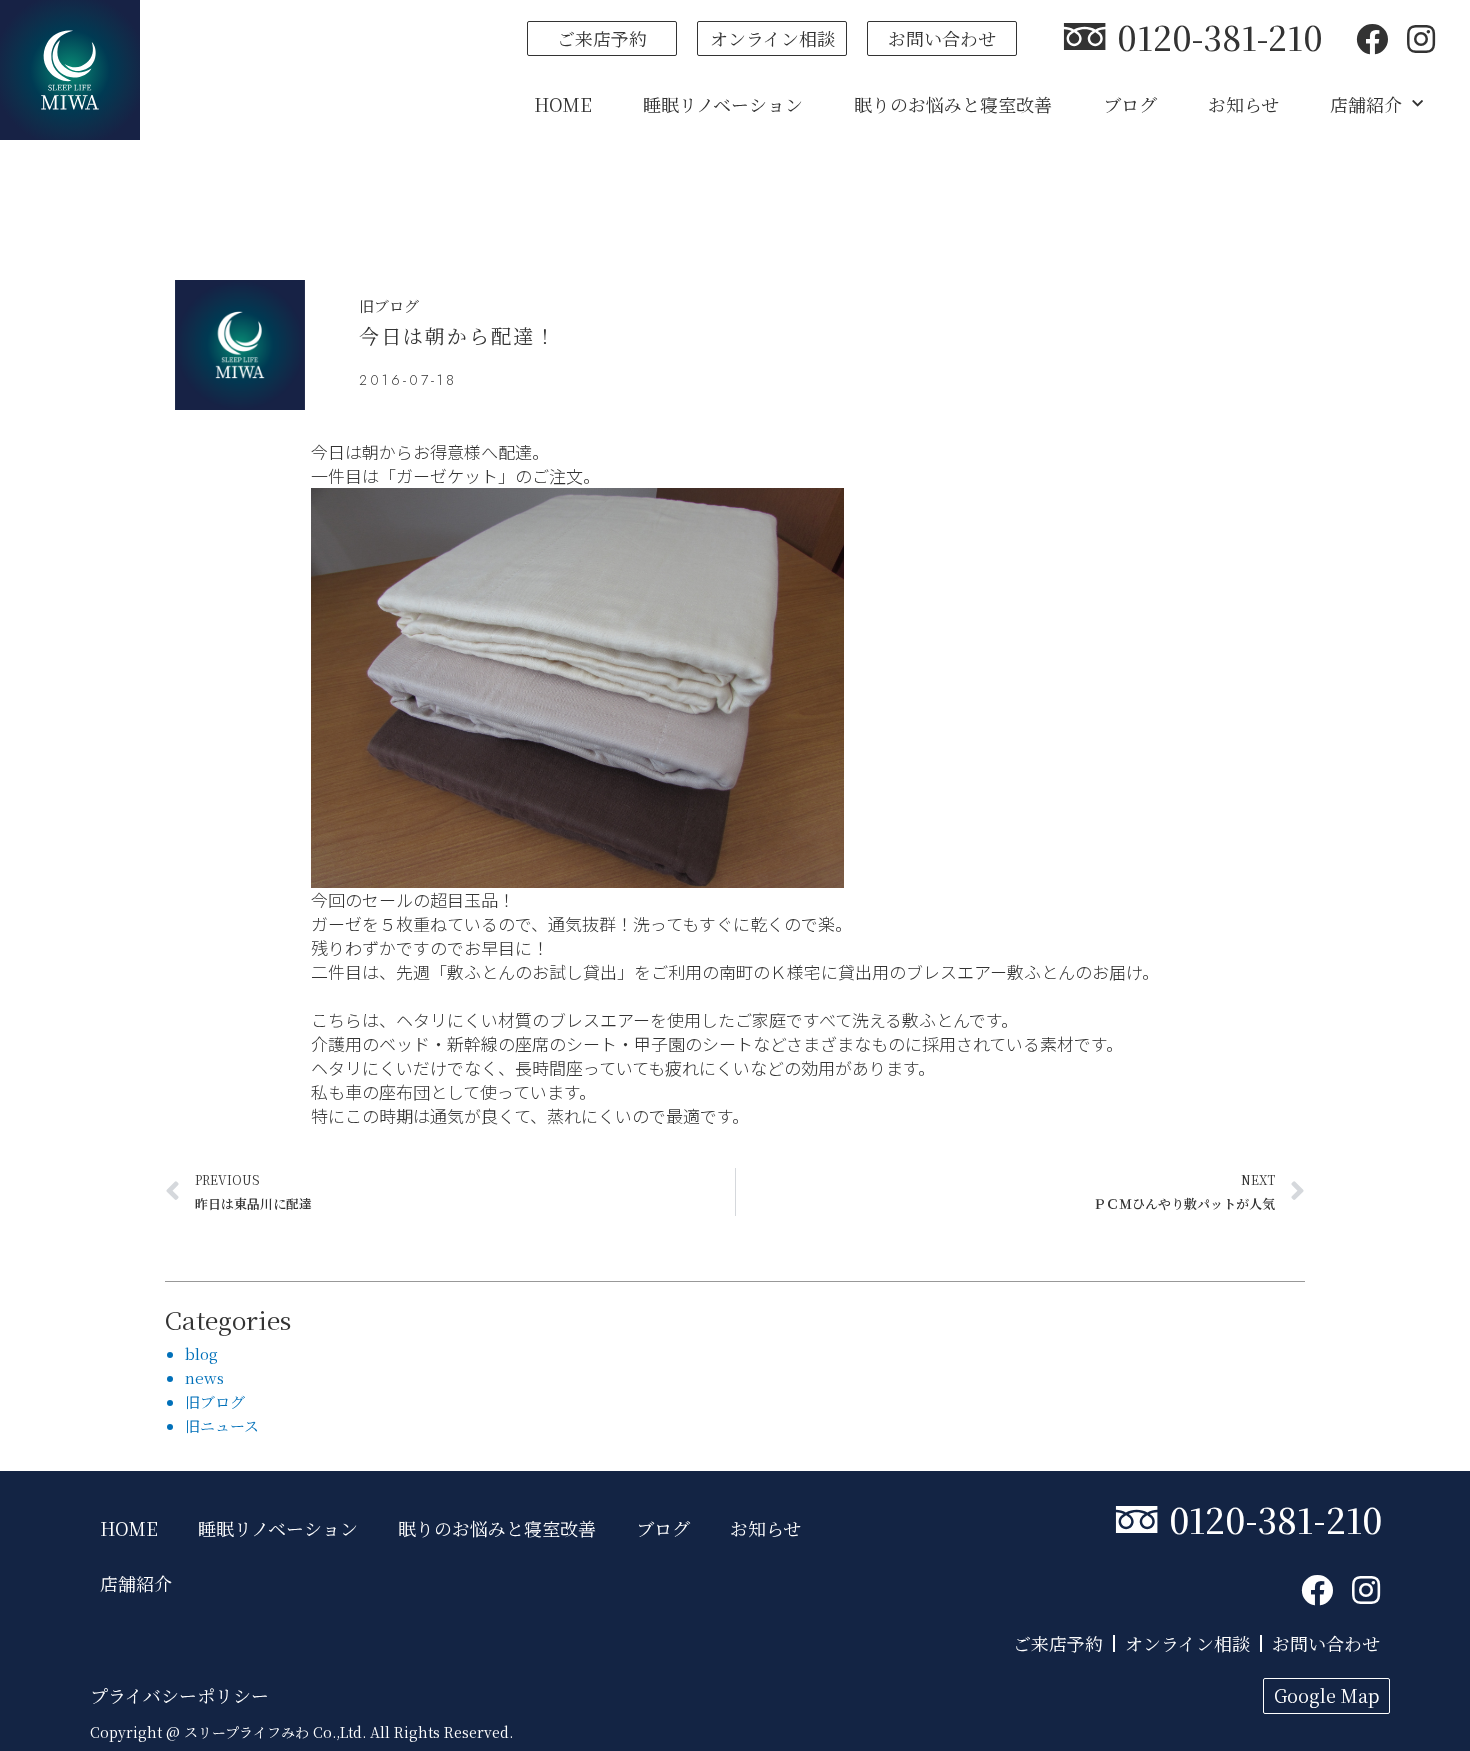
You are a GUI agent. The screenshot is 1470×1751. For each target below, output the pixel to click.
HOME (563, 104)
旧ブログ (389, 305)
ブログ (1130, 104)
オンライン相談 (1187, 1643)
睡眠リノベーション (723, 104)
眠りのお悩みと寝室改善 (953, 104)
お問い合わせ (1326, 1643)
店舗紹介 (1366, 104)
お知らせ (1243, 104)
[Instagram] (1421, 38)
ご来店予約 (1058, 1643)
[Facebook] (1372, 38)
